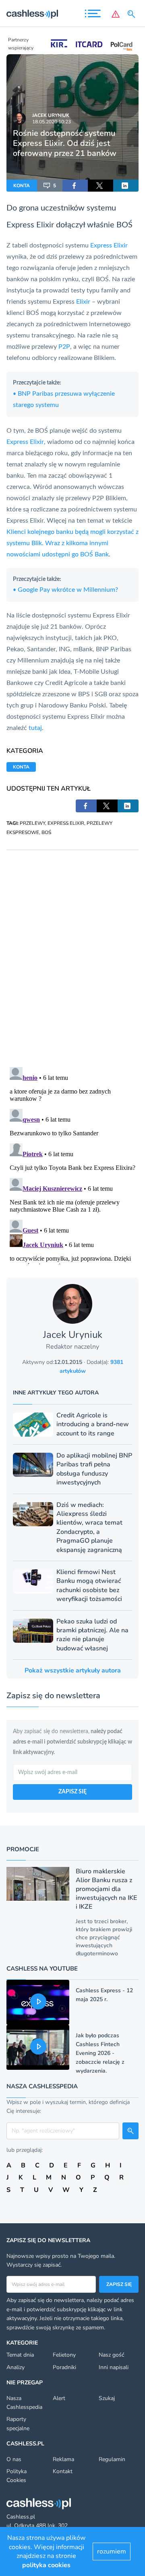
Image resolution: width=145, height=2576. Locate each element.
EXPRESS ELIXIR (66, 823)
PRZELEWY (32, 823)
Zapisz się (119, 2284)
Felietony (64, 2355)
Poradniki (64, 2367)
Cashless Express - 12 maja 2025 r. (104, 1995)
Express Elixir (109, 245)
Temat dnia (20, 2355)
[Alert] (116, 14)
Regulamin (112, 2459)
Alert (59, 2398)
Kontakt (63, 2471)
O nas (14, 2459)
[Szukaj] (133, 14)
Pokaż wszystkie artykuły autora (73, 1670)
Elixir (45, 225)
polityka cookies (46, 2565)
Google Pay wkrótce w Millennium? (65, 590)
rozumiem (112, 2551)
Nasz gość (111, 2355)
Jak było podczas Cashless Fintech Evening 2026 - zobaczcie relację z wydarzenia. (100, 2053)
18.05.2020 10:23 (52, 122)
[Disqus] (72, 951)
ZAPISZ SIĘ (72, 1792)
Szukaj (107, 2398)
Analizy (16, 2367)
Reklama (63, 2459)
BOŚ (46, 832)
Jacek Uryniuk (51, 115)
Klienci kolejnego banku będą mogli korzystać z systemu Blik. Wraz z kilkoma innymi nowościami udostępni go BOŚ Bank (72, 543)
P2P (64, 347)
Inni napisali (114, 2367)
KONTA (22, 186)
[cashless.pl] (32, 14)
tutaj (35, 728)
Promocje (23, 1849)
